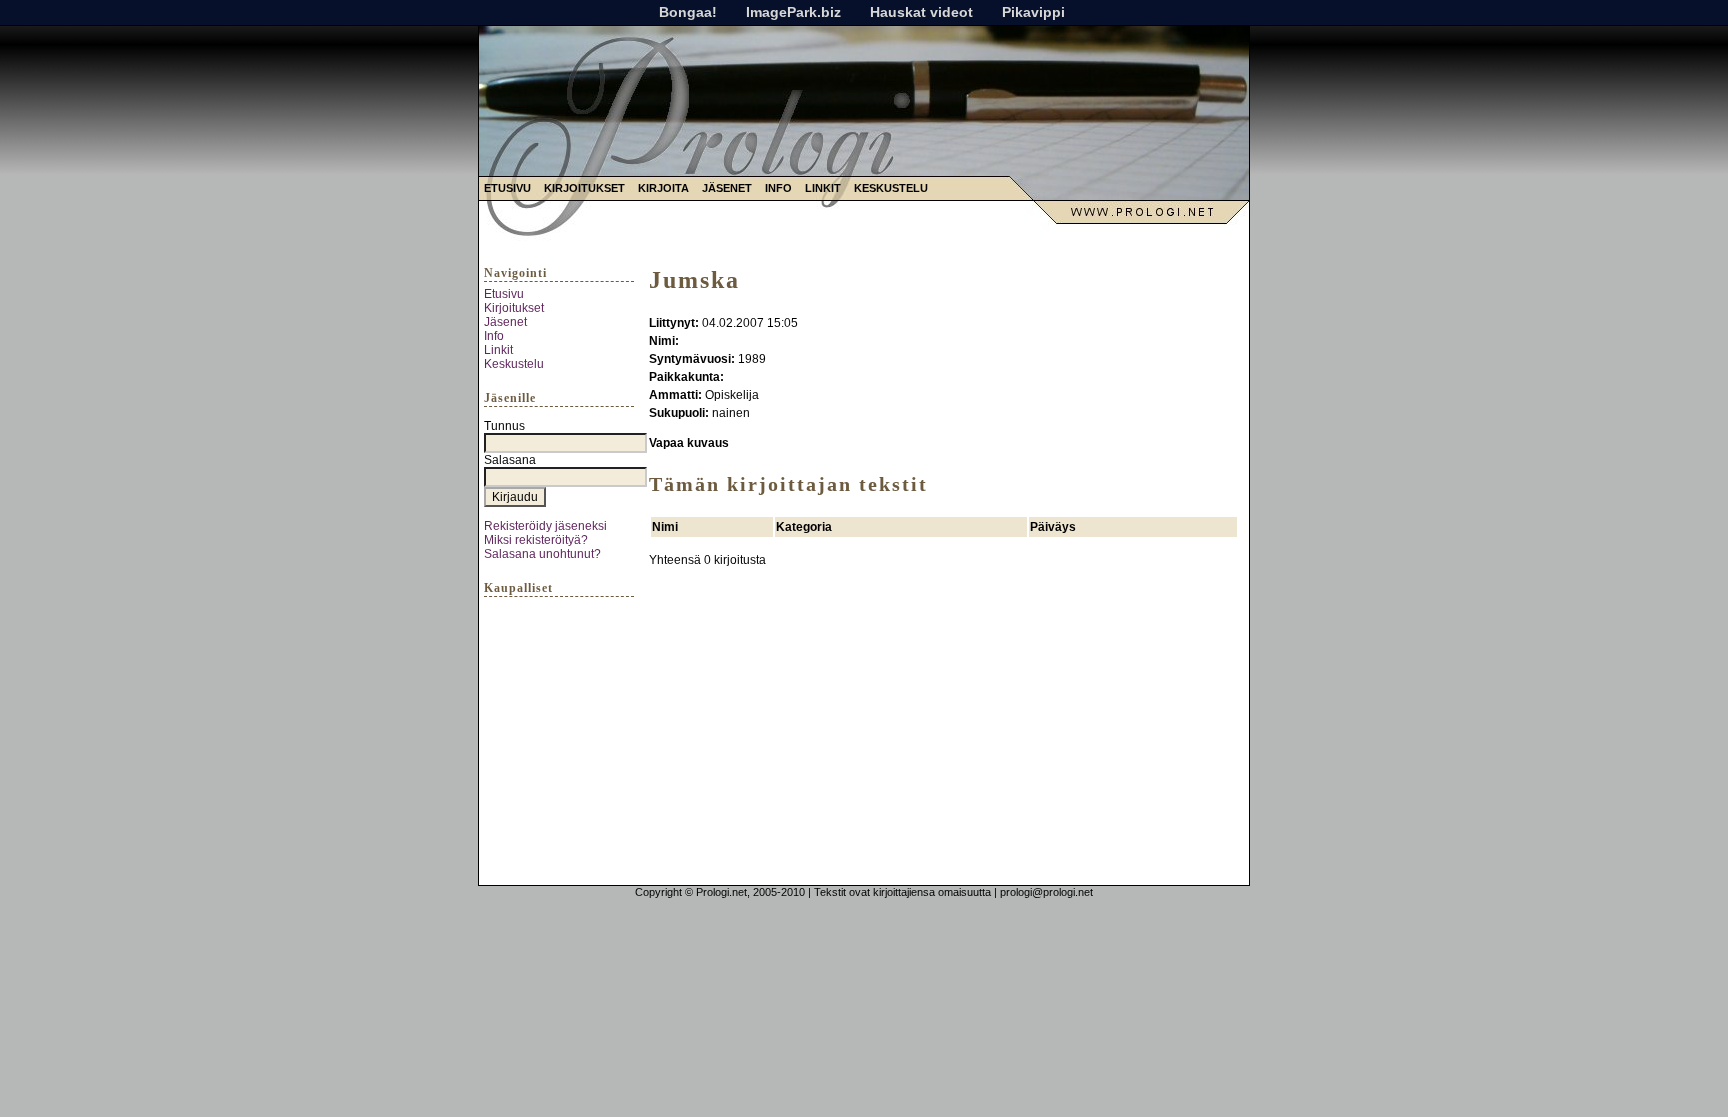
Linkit (823, 188)
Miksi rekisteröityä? (536, 540)
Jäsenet (727, 188)
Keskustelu (891, 188)
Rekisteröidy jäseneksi (545, 526)
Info (778, 188)
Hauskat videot (921, 12)
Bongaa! (688, 12)
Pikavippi (1033, 12)
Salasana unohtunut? (542, 554)
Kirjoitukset (584, 188)
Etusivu (507, 188)
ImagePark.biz (793, 12)
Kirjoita (663, 188)
